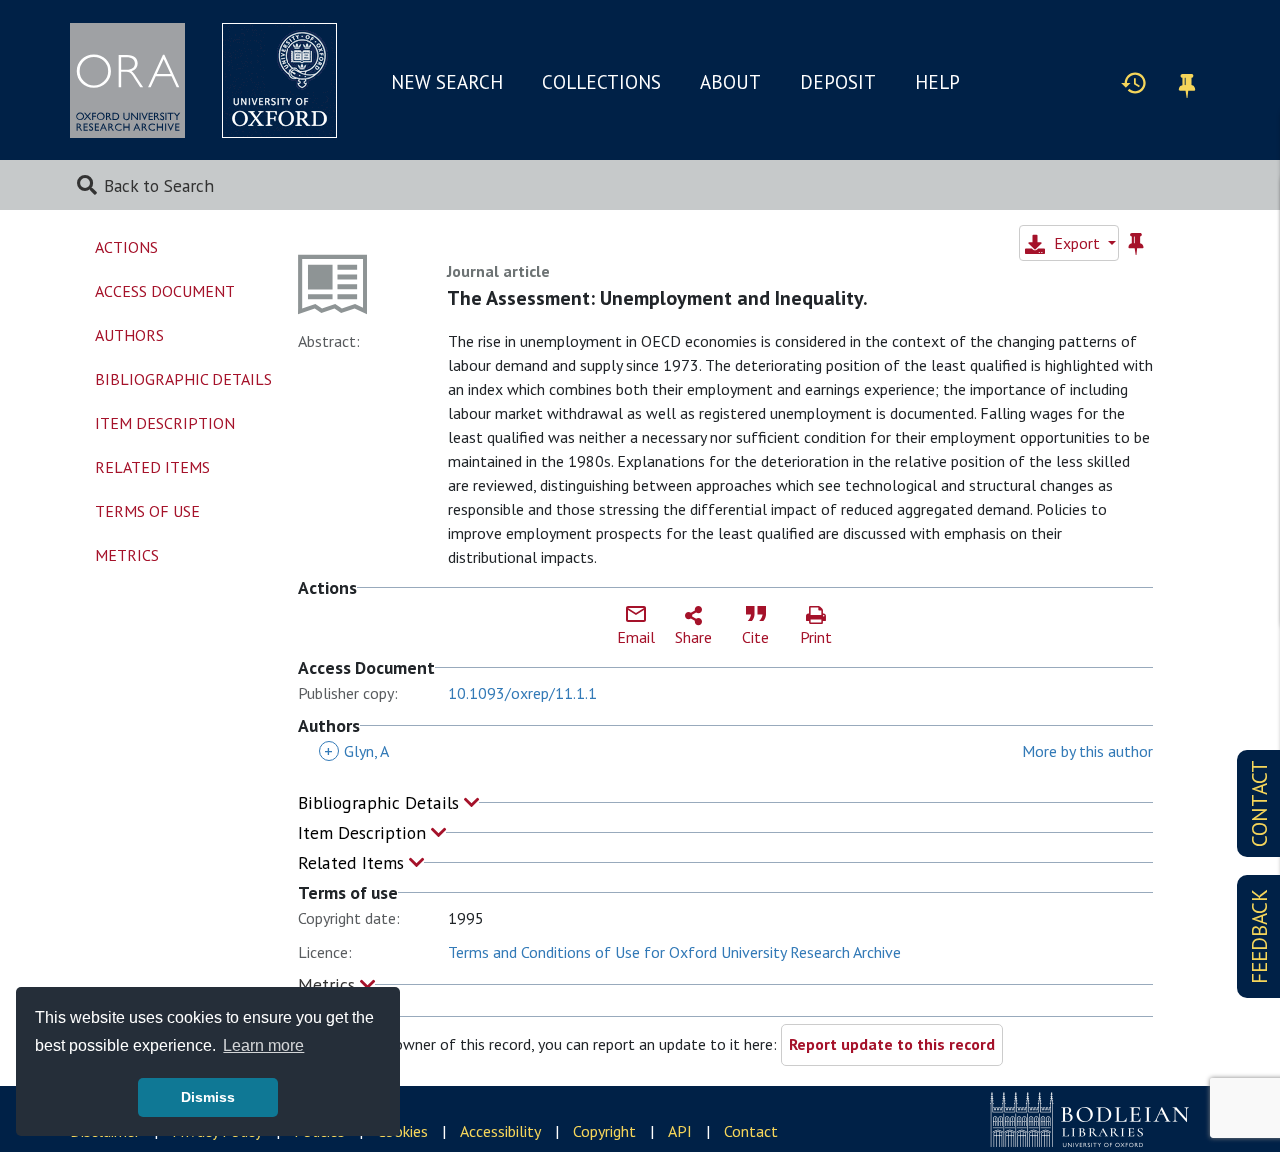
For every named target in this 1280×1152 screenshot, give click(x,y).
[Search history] (1134, 82)
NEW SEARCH (447, 82)
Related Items (353, 862)
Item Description (364, 832)
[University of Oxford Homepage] (279, 80)
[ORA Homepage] (127, 80)
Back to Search (159, 185)
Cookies (402, 1131)
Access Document (165, 291)
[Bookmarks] (1187, 82)
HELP (937, 82)
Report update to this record (892, 1044)
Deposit (838, 82)
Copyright (604, 1131)
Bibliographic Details (381, 802)
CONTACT (1259, 803)
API (680, 1131)
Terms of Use (147, 511)
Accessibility (500, 1131)
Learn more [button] (263, 1045)
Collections (601, 82)
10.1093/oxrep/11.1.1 (522, 693)
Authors (129, 335)
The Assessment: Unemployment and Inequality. (657, 298)
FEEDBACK (1259, 936)
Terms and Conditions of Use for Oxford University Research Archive (674, 952)
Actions (126, 247)
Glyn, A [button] (356, 751)
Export (1077, 243)
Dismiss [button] (208, 1097)
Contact (751, 1131)
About (730, 82)
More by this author (1087, 751)
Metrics (329, 984)
